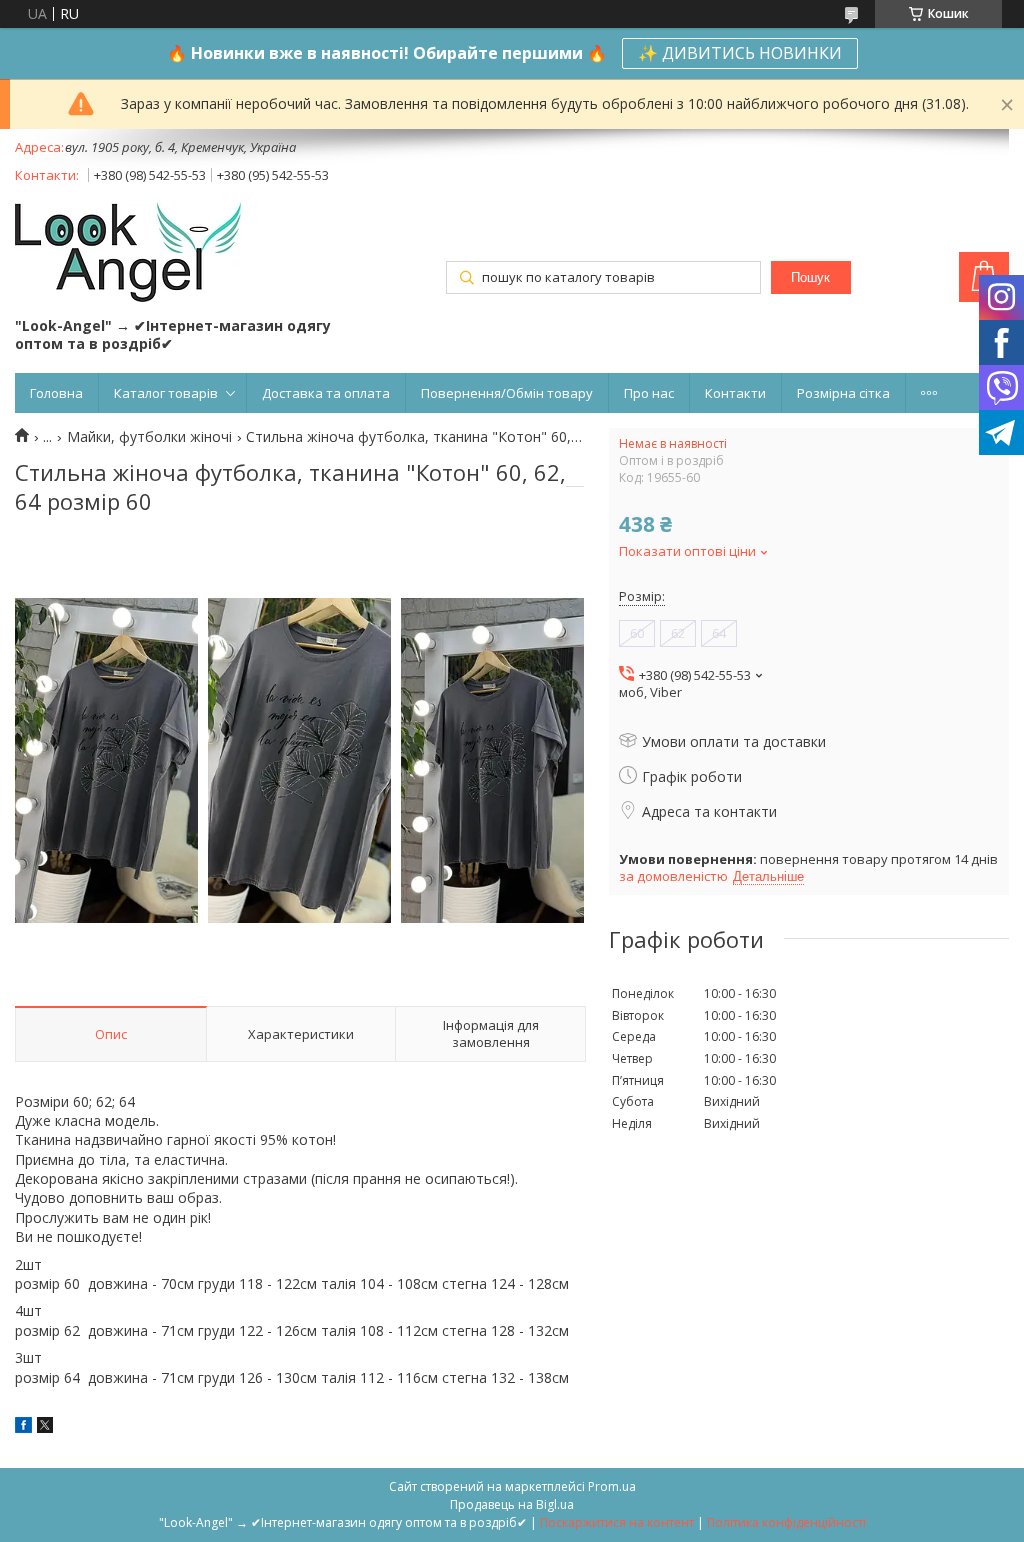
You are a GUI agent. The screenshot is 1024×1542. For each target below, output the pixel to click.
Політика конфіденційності (786, 1522)
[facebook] (23, 1427)
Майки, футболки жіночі (149, 437)
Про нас (649, 393)
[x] (45, 1427)
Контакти (735, 393)
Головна (56, 393)
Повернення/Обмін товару (507, 393)
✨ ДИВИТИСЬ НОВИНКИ (740, 53)
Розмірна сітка (843, 393)
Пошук (810, 277)
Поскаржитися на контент (617, 1522)
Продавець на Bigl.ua (512, 1504)
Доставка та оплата (326, 393)
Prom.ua (612, 1486)
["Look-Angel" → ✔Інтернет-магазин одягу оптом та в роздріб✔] (128, 254)
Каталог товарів (166, 393)
